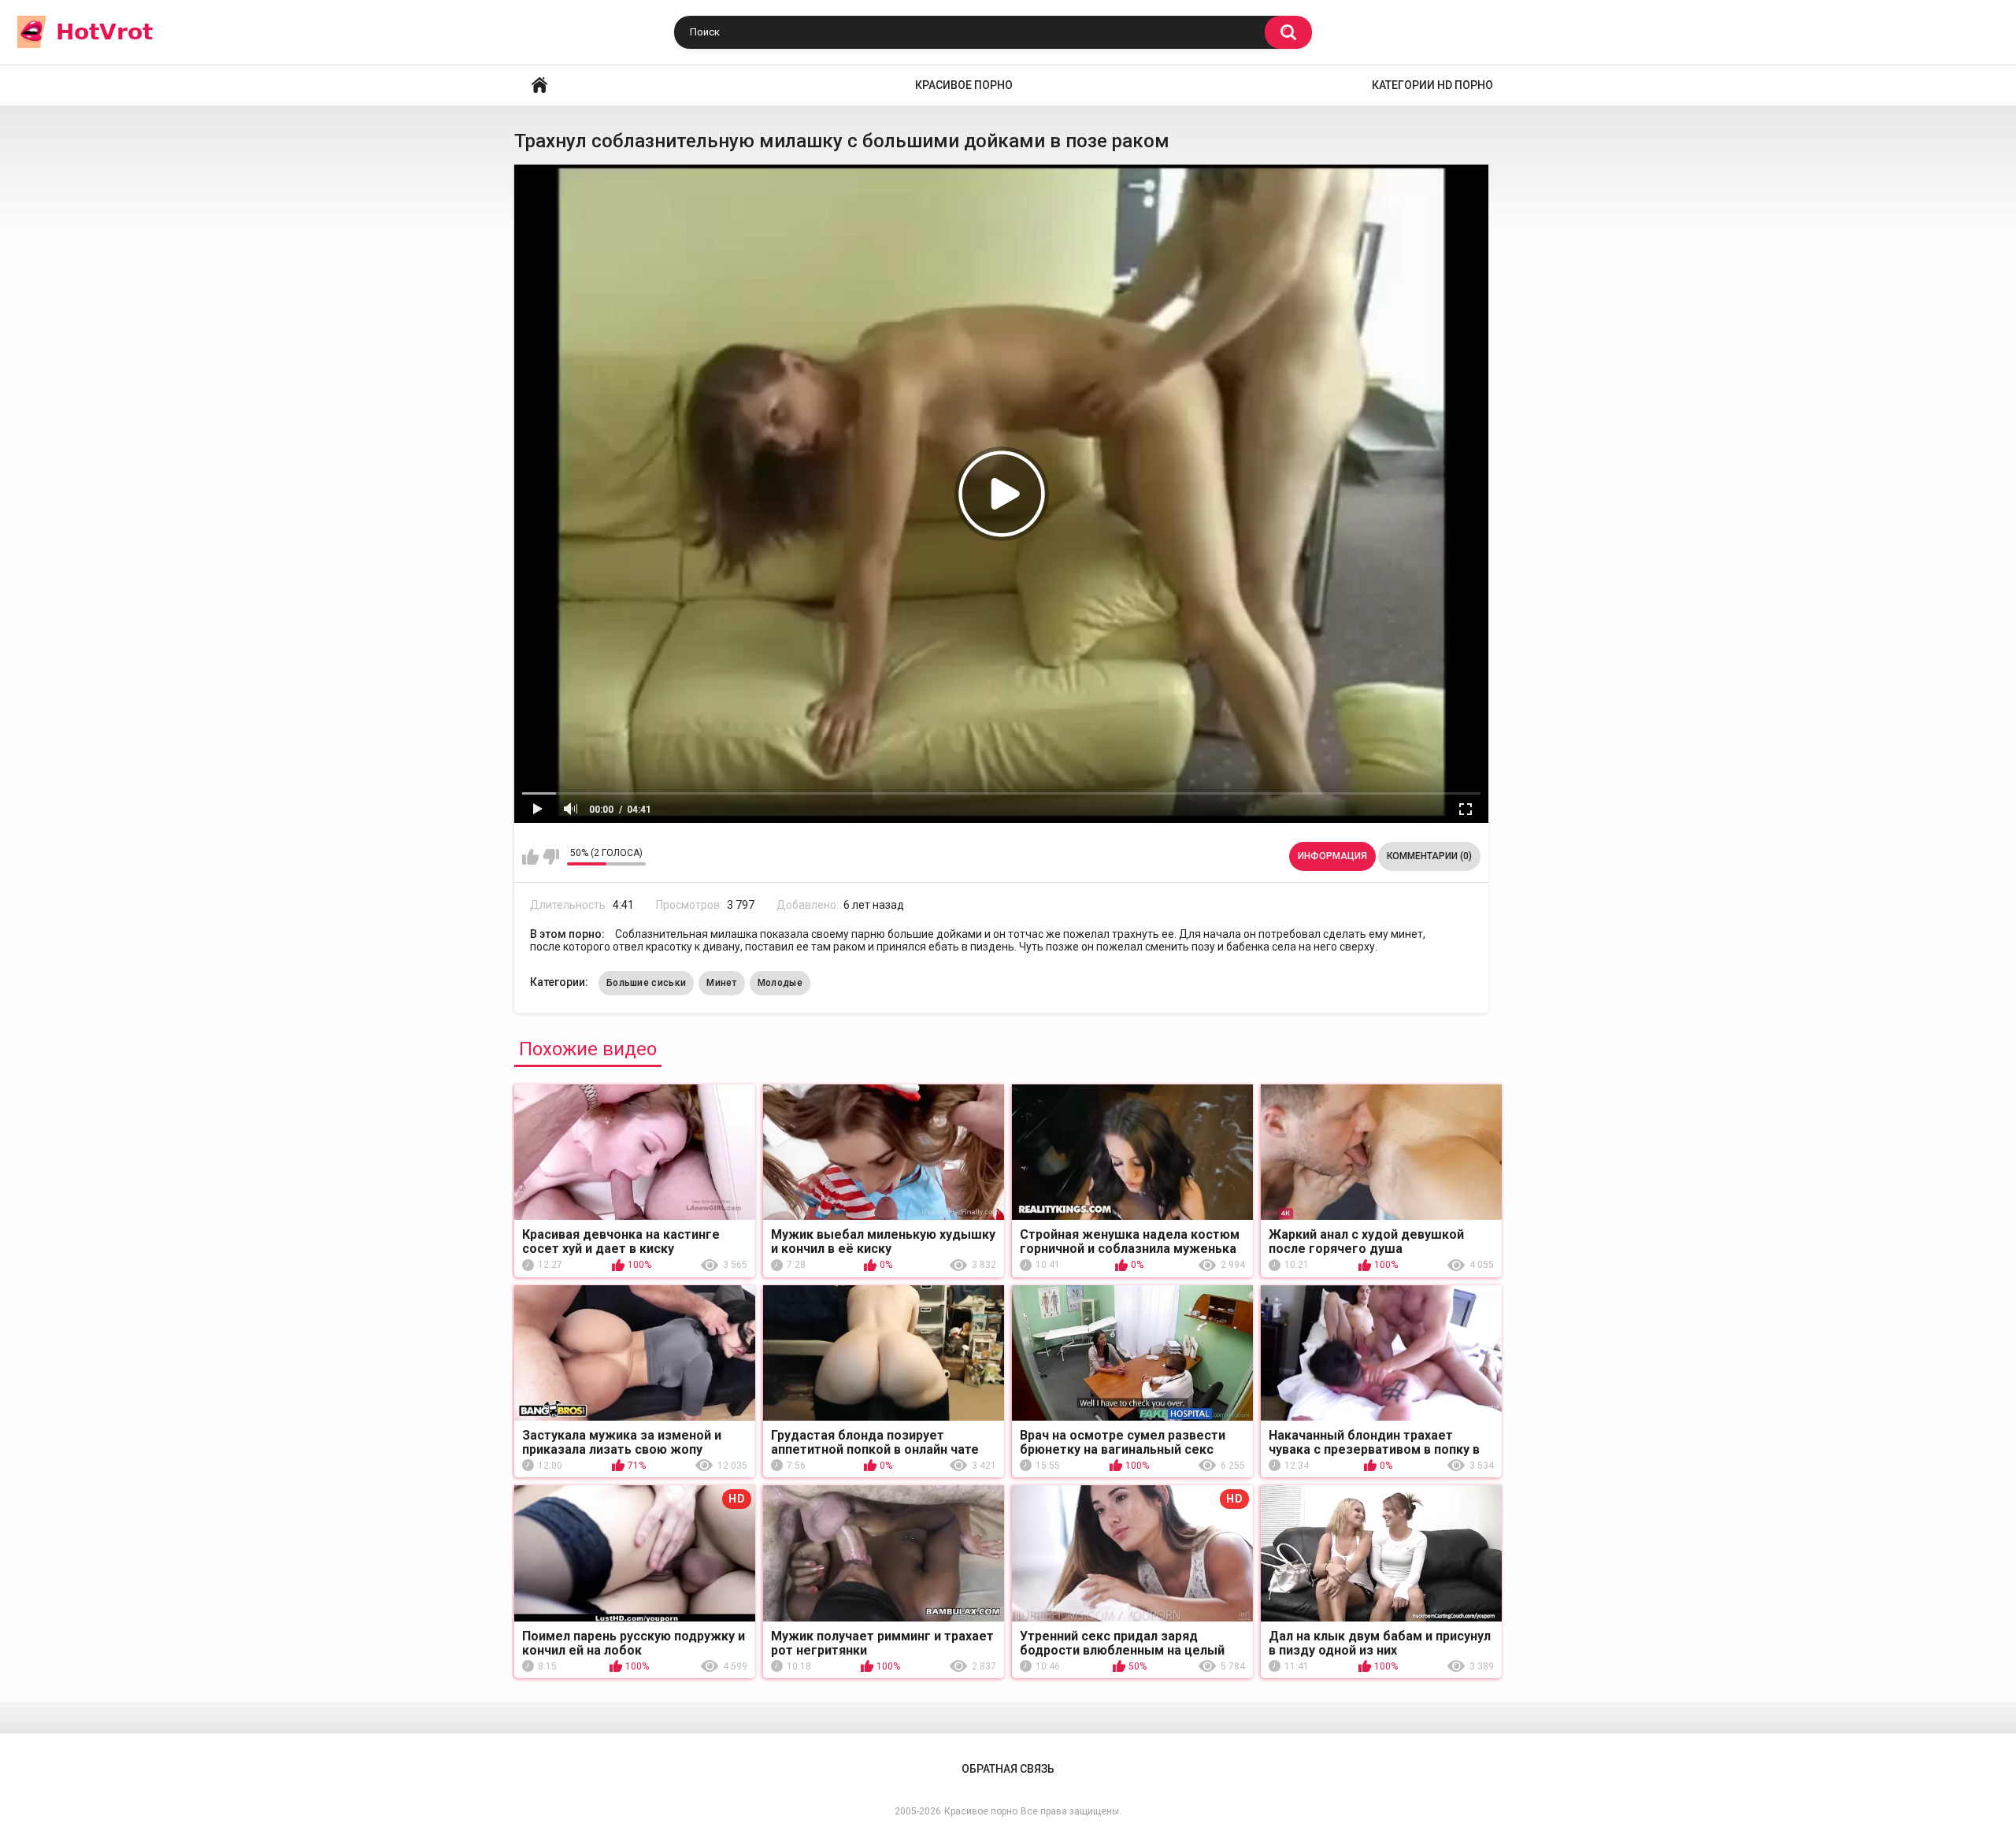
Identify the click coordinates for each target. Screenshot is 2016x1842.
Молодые (780, 983)
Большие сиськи (646, 983)
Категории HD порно (1432, 85)
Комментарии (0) (1429, 856)
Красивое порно (964, 85)
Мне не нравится (551, 857)
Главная (539, 85)
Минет (722, 983)
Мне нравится (530, 857)
